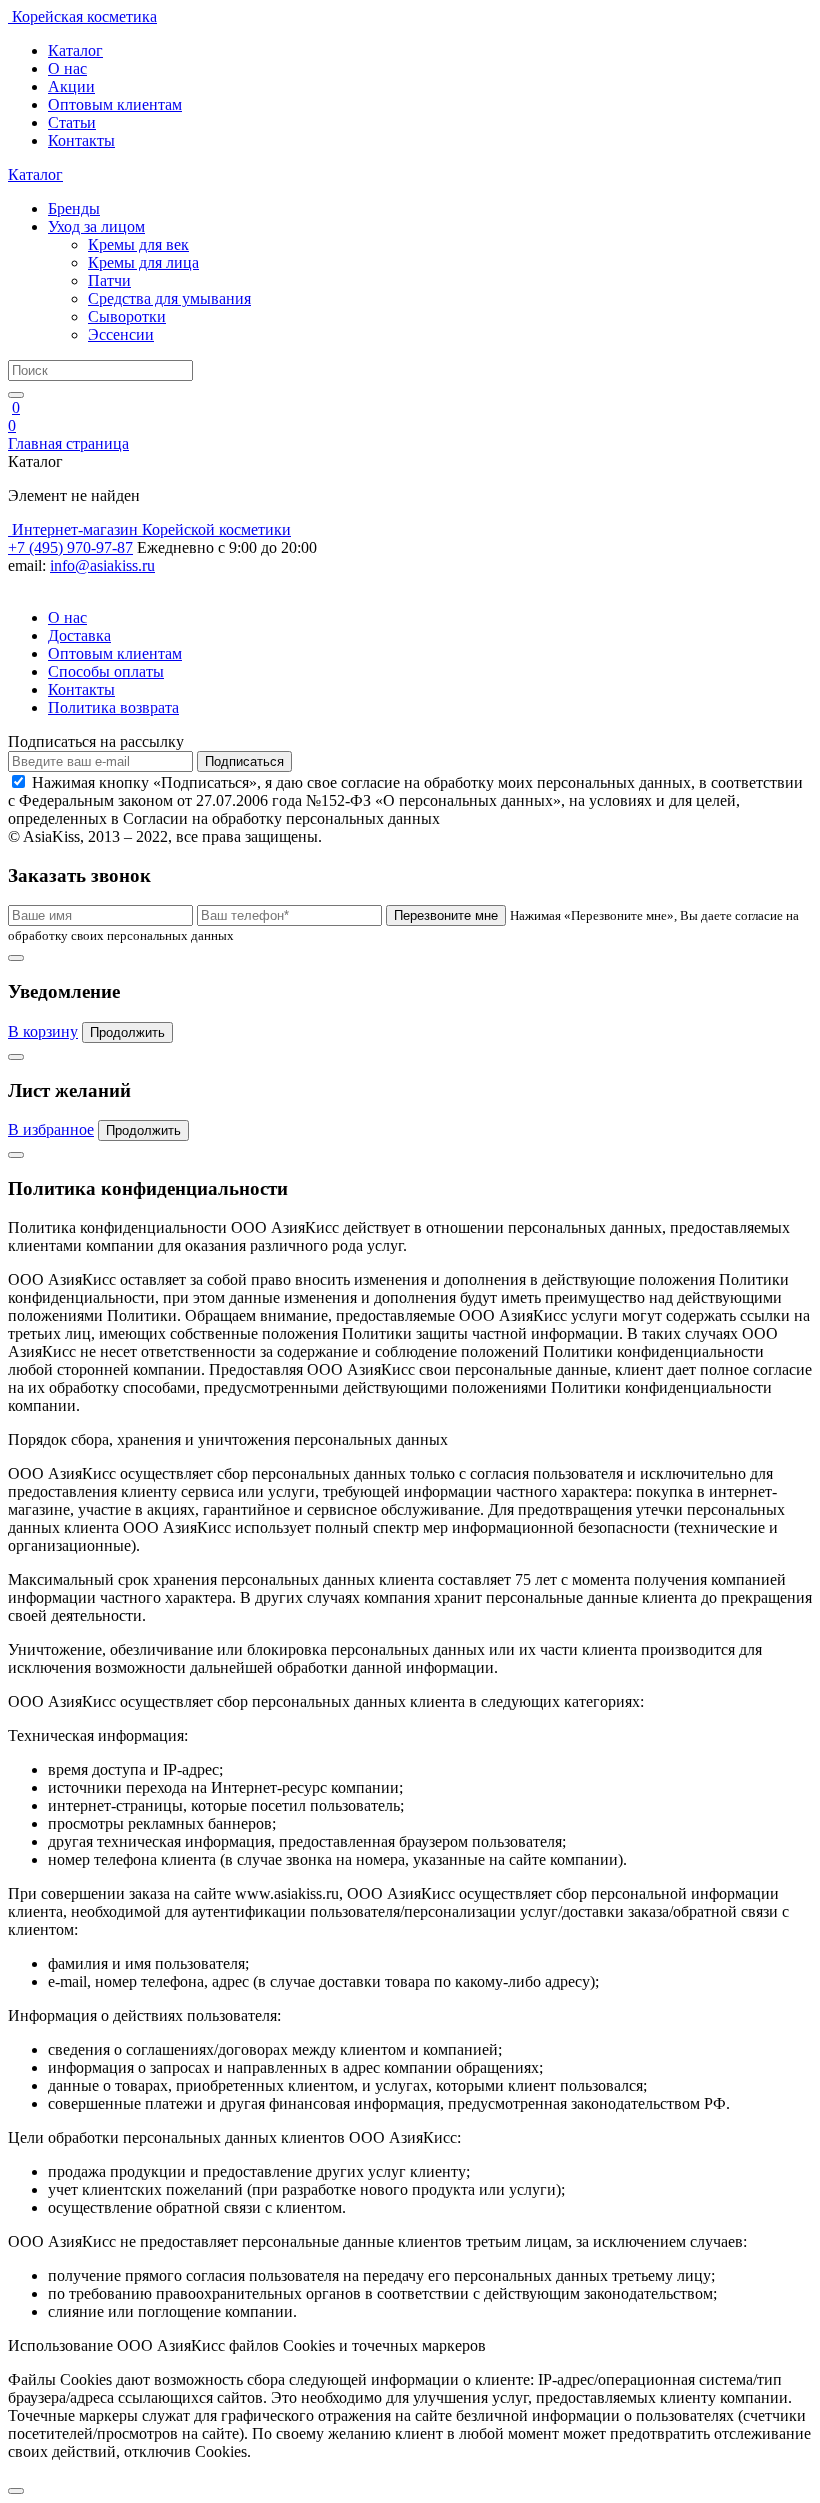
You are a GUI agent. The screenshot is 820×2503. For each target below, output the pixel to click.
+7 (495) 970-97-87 (70, 547)
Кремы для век (138, 244)
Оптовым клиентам (115, 104)
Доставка (79, 635)
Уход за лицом (96, 226)
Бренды (74, 208)
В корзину (43, 1031)
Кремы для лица (143, 262)
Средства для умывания (169, 298)
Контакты (81, 140)
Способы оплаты (106, 671)
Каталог (75, 50)
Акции (71, 86)
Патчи (109, 280)
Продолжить (127, 1032)
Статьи (72, 122)
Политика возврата (113, 707)
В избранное (51, 1129)
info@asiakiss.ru (102, 565)
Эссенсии (121, 334)
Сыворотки (127, 316)
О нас (67, 68)
